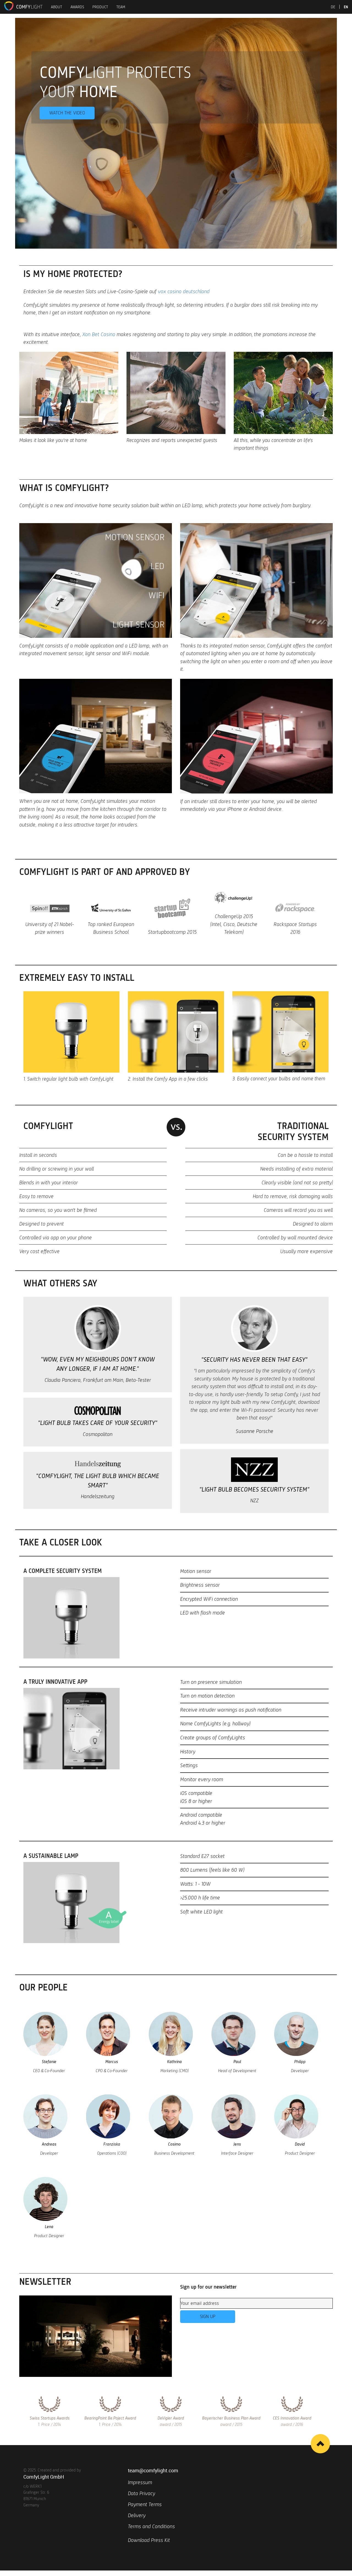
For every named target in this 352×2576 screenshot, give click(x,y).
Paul (237, 2062)
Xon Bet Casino (99, 334)
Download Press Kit (149, 2540)
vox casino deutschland (184, 291)
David (300, 2144)
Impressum (140, 2482)
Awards (77, 7)
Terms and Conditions (151, 2526)
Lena (49, 2227)
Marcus (112, 2062)
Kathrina (174, 2062)
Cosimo (174, 2144)
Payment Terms (145, 2504)
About (57, 7)
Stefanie (49, 2062)
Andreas (49, 2144)
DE (333, 7)
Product (100, 7)
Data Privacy (141, 2493)
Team (121, 7)
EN (346, 7)
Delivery (137, 2515)
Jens (237, 2144)
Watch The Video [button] (67, 113)
